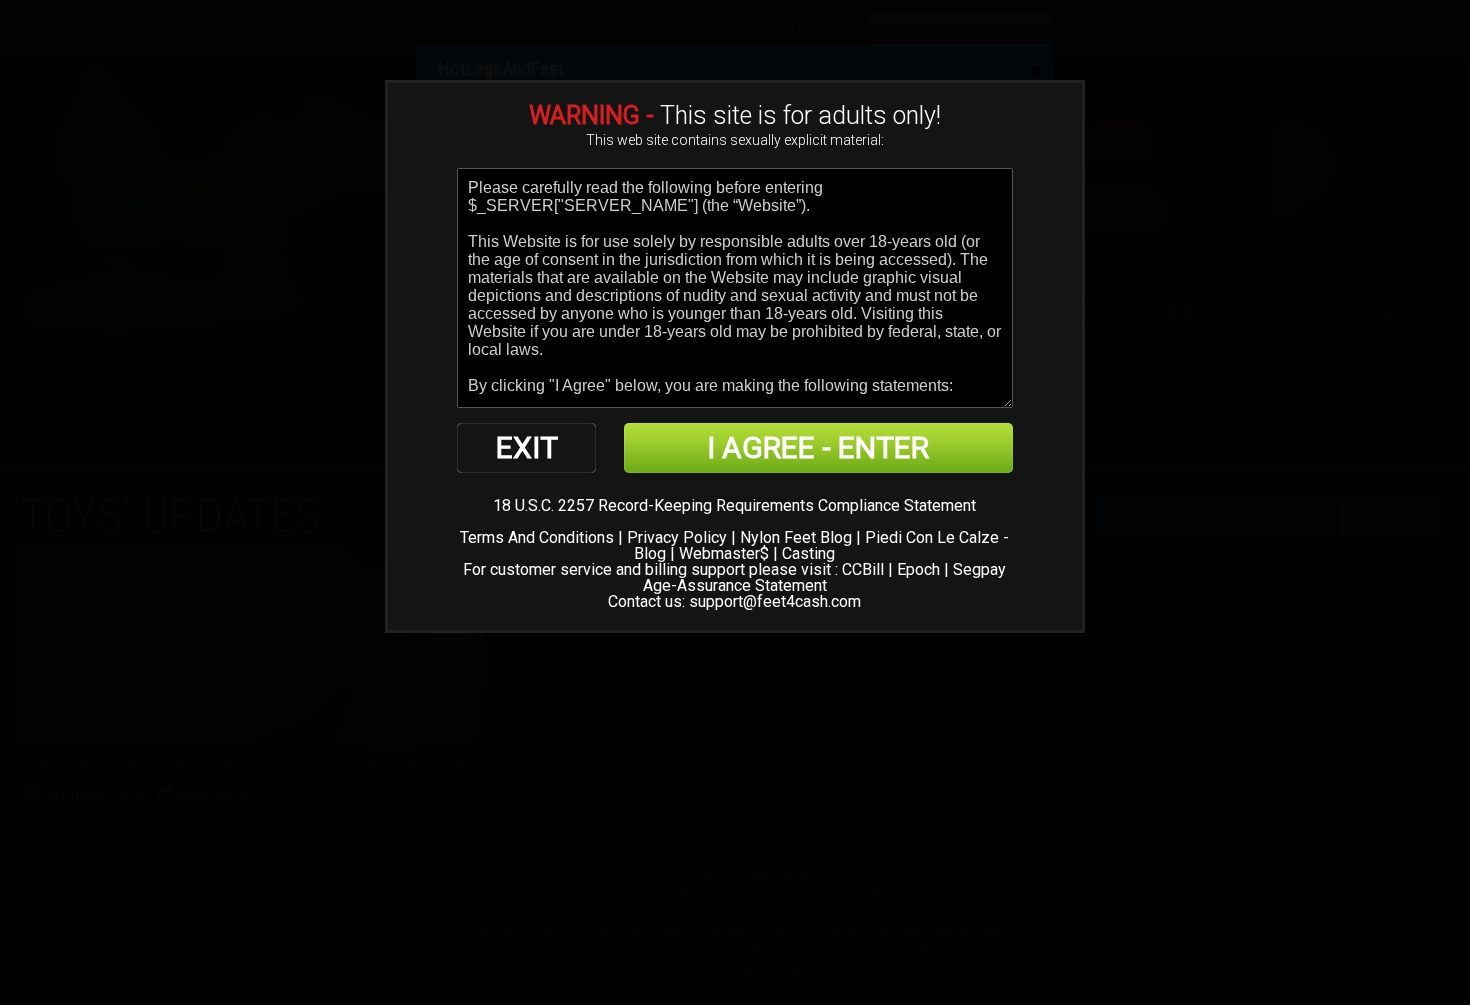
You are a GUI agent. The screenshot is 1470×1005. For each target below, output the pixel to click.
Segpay (979, 569)
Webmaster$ (724, 553)
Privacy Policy (677, 537)
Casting (808, 553)
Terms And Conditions (537, 537)
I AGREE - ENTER (818, 447)
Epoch (918, 569)
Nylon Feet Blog (796, 537)
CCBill (863, 569)
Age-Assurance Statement (735, 585)
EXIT (527, 447)
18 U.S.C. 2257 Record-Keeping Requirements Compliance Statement (734, 505)
